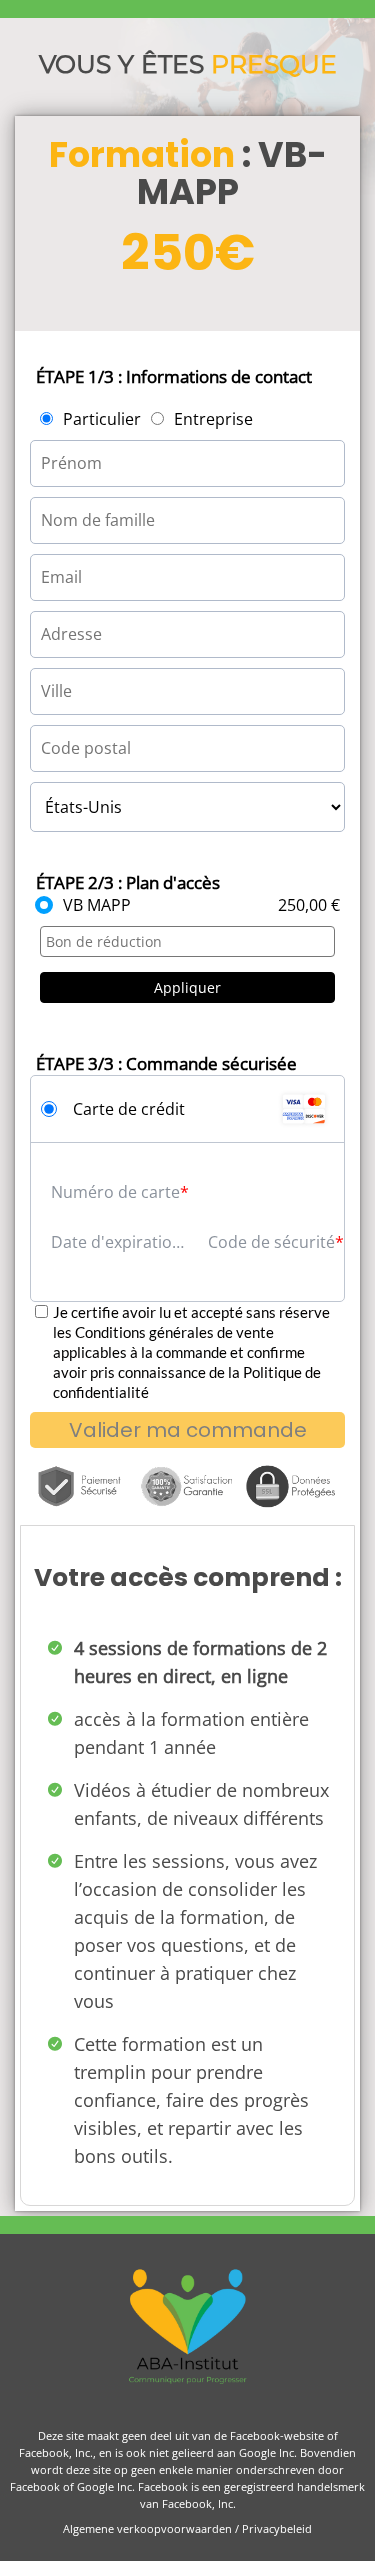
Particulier (102, 419)
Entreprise (213, 419)
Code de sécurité (271, 1242)
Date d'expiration (116, 1242)
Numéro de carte (115, 1192)
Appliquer (187, 987)
